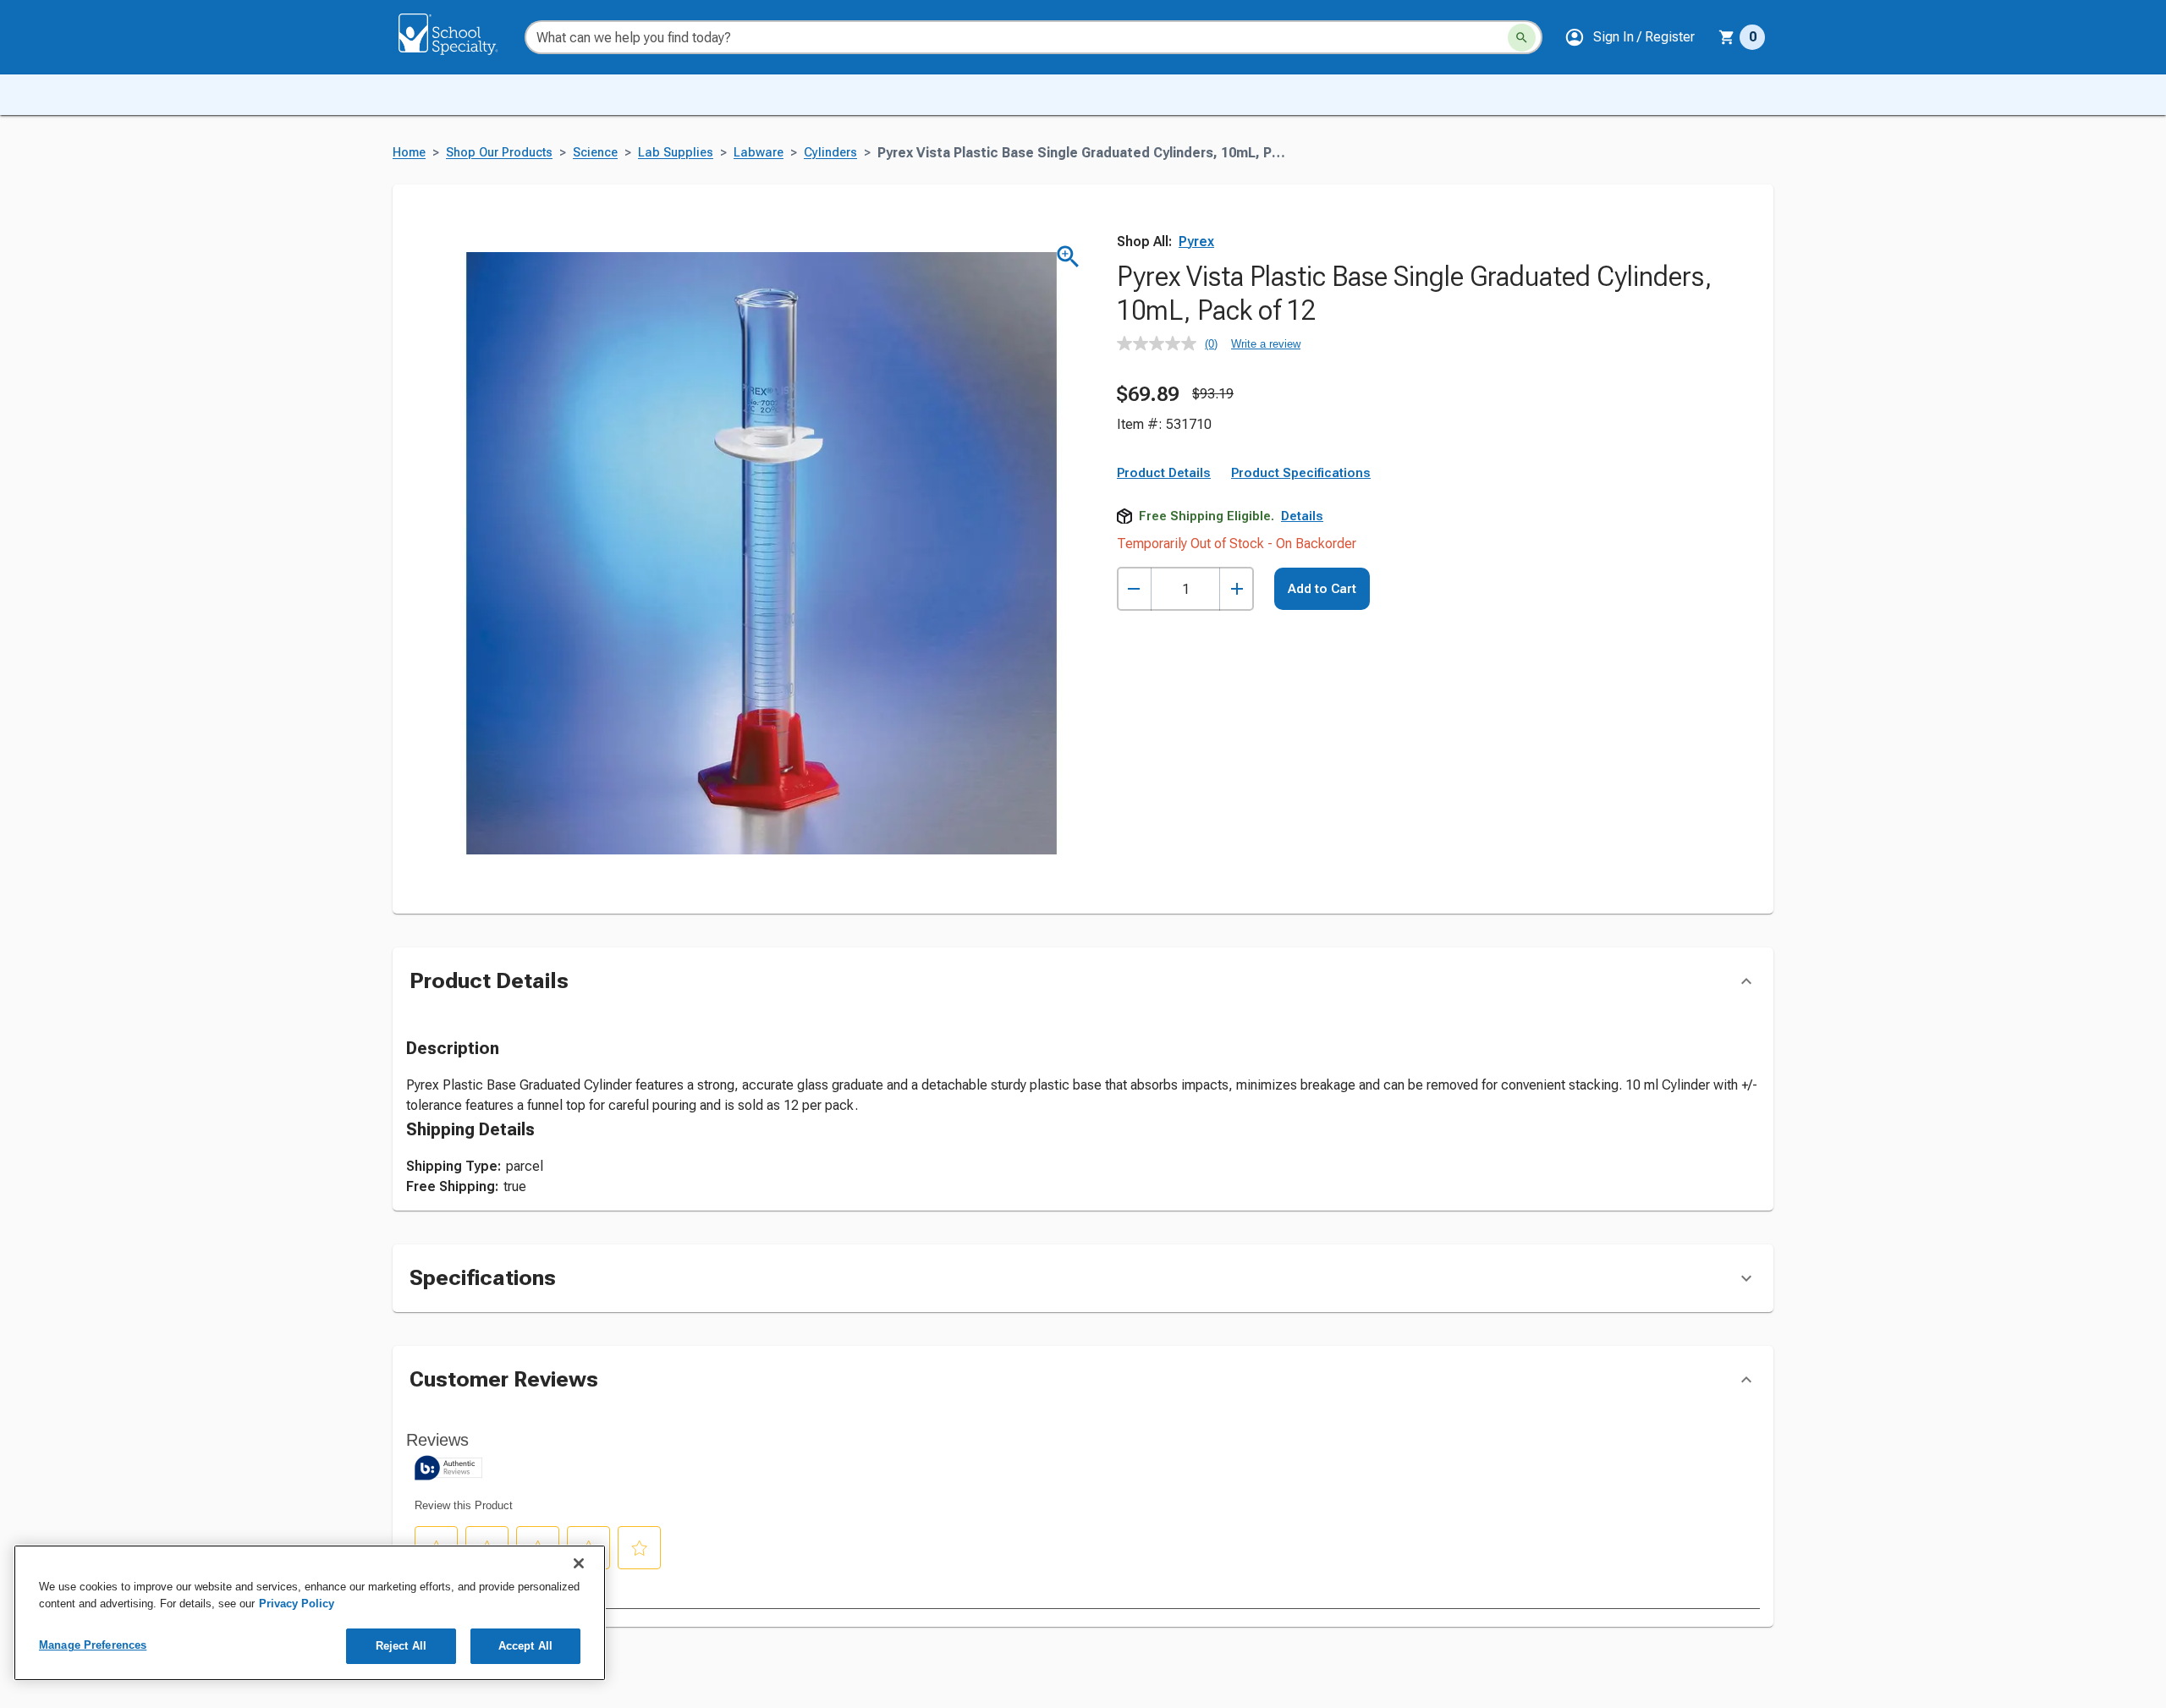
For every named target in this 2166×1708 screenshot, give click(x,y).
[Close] (579, 1563)
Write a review (1266, 344)
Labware (759, 153)
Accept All (525, 1646)
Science (595, 153)
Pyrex (1196, 242)
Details (1302, 516)
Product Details (1164, 473)
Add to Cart (1322, 589)
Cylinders (830, 153)
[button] (1630, 37)
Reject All (401, 1646)
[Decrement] (1134, 589)
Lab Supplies (676, 153)
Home (409, 153)
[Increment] (1237, 589)
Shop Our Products (499, 153)
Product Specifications (1301, 473)
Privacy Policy (297, 1604)
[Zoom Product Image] (1068, 257)
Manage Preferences (93, 1645)
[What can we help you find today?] (1522, 38)
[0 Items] (1727, 37)
